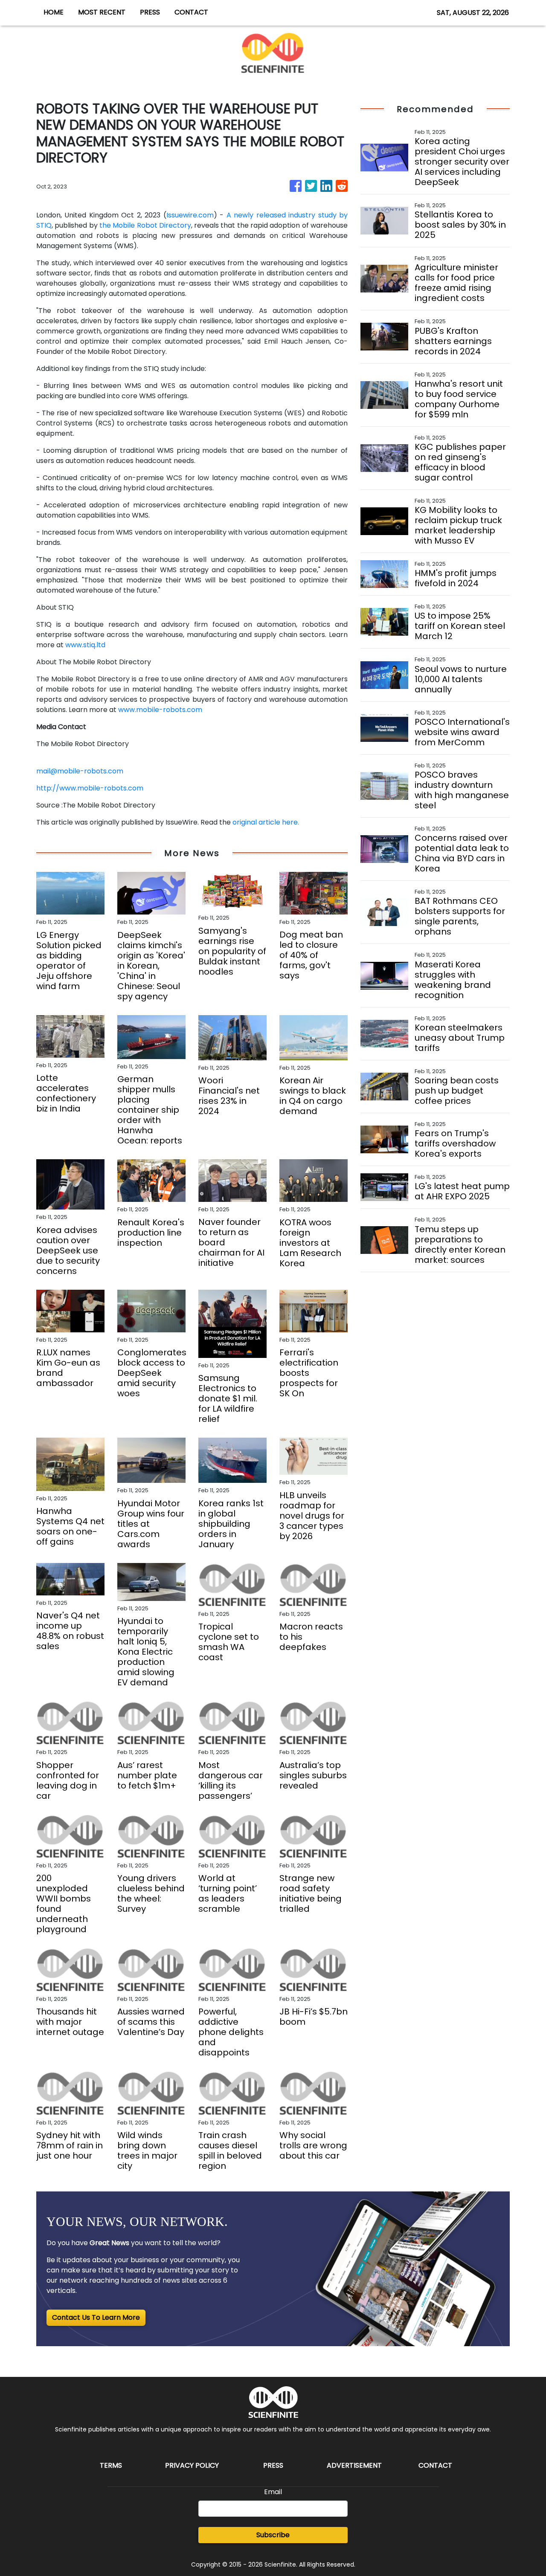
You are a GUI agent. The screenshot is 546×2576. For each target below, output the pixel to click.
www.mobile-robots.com (160, 710)
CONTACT (191, 12)
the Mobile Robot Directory (145, 225)
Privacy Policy (192, 2465)
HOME (54, 12)
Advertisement (354, 2465)
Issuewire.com (190, 215)
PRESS (150, 12)
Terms (111, 2465)
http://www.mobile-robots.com (90, 788)
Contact (435, 2465)
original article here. (266, 822)
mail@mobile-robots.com (80, 771)
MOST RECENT (102, 12)
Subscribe (273, 2535)
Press (273, 2465)
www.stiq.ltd (85, 645)
